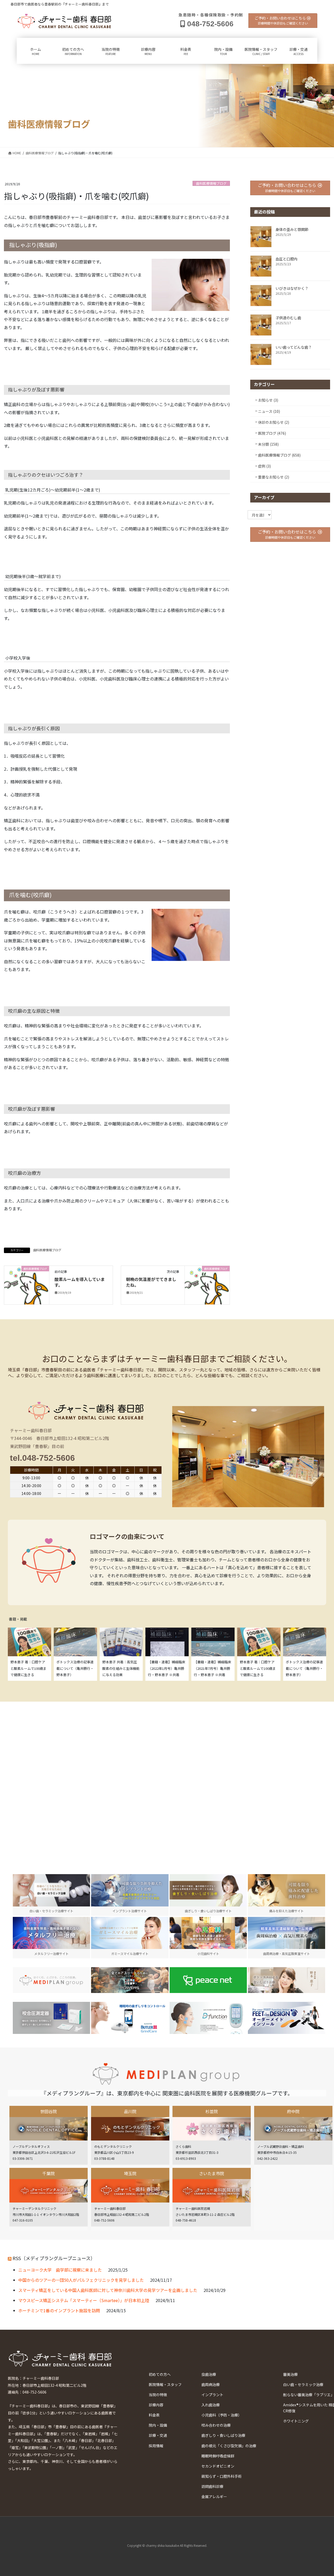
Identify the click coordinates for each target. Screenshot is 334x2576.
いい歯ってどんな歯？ (294, 347)
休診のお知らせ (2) (274, 422)
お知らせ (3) (268, 400)
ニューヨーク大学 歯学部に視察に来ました (60, 2270)
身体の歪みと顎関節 (292, 229)
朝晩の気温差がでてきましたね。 (151, 1282)
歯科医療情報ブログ (211, 183)
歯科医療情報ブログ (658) (279, 455)
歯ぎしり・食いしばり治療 (223, 2435)
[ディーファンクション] (208, 2018)
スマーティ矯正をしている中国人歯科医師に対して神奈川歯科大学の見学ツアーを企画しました (108, 2290)
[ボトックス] (287, 1980)
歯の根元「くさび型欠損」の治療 (229, 2446)
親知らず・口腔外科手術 (222, 2476)
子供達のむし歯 (288, 318)
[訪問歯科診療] (51, 1980)
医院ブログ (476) (272, 433)
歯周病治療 (211, 2384)
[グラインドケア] (130, 2018)
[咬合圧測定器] (51, 2018)
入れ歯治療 (211, 2405)
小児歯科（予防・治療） (222, 2415)
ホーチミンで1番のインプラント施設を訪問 (59, 2310)
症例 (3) (264, 466)
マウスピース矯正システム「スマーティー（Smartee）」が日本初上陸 (84, 2300)
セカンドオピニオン (218, 2466)
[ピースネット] (208, 1980)
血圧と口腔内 (287, 259)
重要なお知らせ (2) (274, 477)
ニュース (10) (269, 411)
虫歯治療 (209, 2374)
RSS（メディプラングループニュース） (54, 2258)
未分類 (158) (268, 444)
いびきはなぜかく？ (292, 288)
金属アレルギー (214, 2497)
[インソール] (287, 2018)
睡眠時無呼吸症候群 (218, 2456)
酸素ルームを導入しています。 (80, 1282)
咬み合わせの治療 (216, 2425)
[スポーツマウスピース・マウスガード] (130, 1980)
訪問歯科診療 (212, 2486)
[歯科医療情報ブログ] (27, 1284)
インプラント (212, 2395)
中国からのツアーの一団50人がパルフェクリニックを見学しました (81, 2280)
